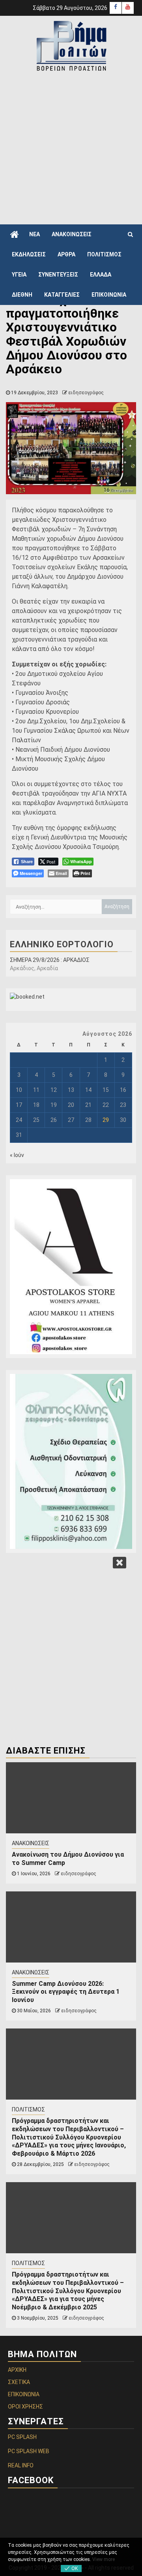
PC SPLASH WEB (29, 2451)
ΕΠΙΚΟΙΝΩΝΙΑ (109, 295)
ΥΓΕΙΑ (19, 275)
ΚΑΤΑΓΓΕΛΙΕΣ (62, 295)
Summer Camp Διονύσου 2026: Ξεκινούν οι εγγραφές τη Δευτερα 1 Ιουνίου (66, 1992)
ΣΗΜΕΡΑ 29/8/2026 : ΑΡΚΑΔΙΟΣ (50, 960)
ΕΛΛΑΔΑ (101, 275)
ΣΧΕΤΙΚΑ (19, 2382)
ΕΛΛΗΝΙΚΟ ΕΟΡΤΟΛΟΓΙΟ (62, 944)
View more (104, 2559)
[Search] (130, 234)
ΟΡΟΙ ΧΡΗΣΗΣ (25, 2407)
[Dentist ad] (71, 1461)
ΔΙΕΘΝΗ (22, 295)
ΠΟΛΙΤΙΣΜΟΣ (104, 254)
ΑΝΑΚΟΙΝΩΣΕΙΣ (72, 234)
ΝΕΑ (35, 234)
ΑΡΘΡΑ (66, 254)
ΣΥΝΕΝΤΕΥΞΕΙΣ (58, 275)
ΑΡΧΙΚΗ (17, 2370)
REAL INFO (21, 2465)
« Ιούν (17, 1155)
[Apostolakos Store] (71, 1267)
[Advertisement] (71, 147)
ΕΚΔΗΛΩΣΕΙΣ (29, 254)
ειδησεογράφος (86, 393)
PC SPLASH (22, 2437)
